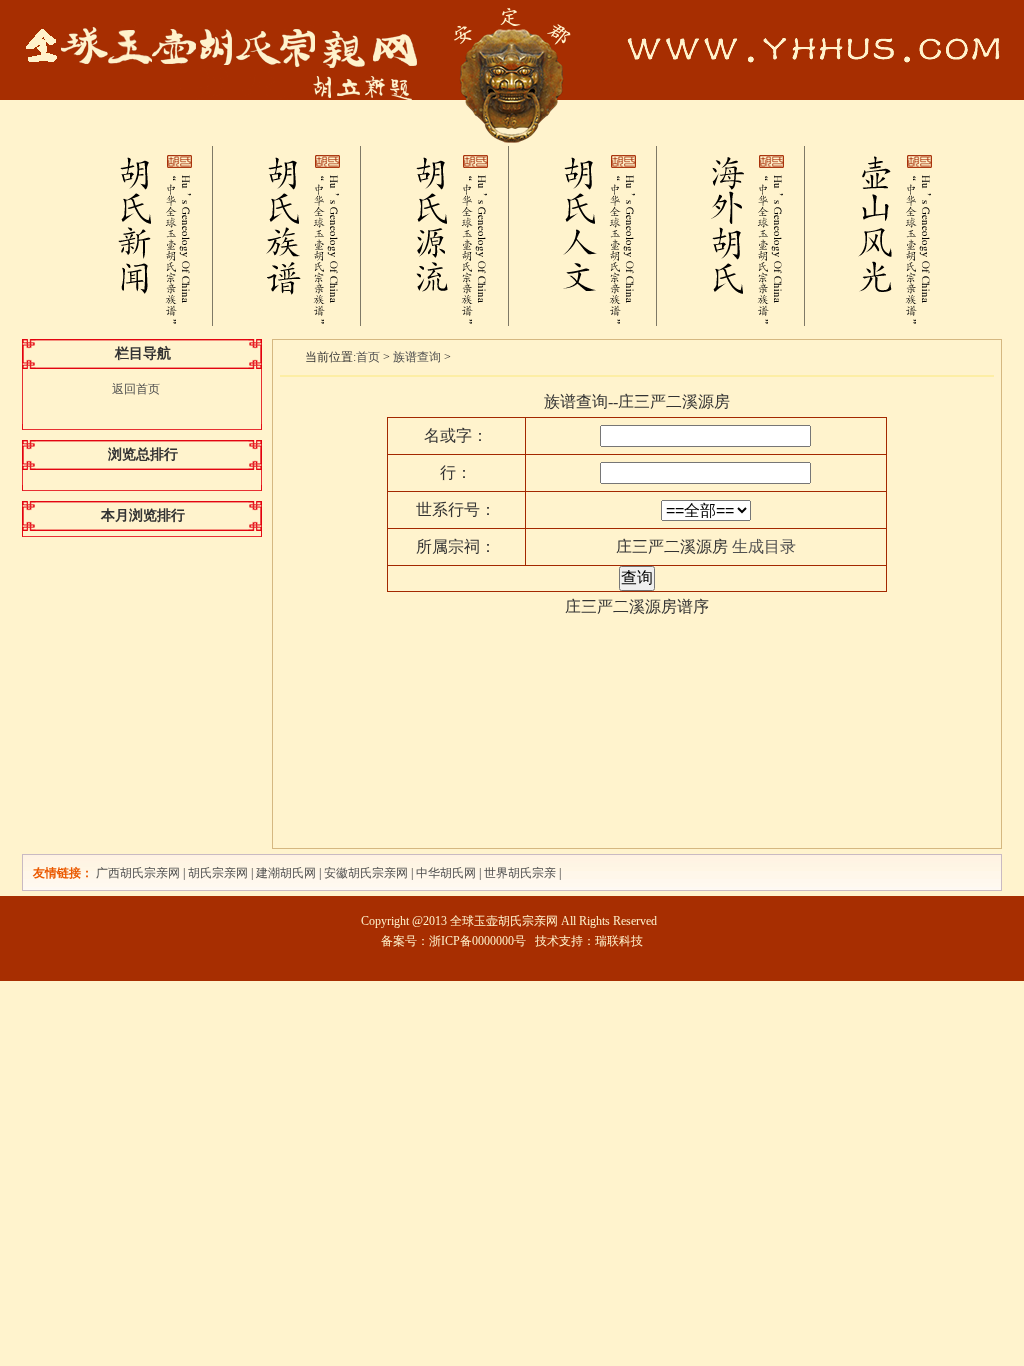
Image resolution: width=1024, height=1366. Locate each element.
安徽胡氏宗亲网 (366, 873)
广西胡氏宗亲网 (138, 873)
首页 (368, 357)
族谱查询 (417, 357)
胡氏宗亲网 (218, 873)
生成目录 (764, 546)
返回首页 (136, 389)
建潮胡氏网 (287, 873)
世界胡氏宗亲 (520, 873)
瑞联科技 (619, 941)
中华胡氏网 (446, 873)
